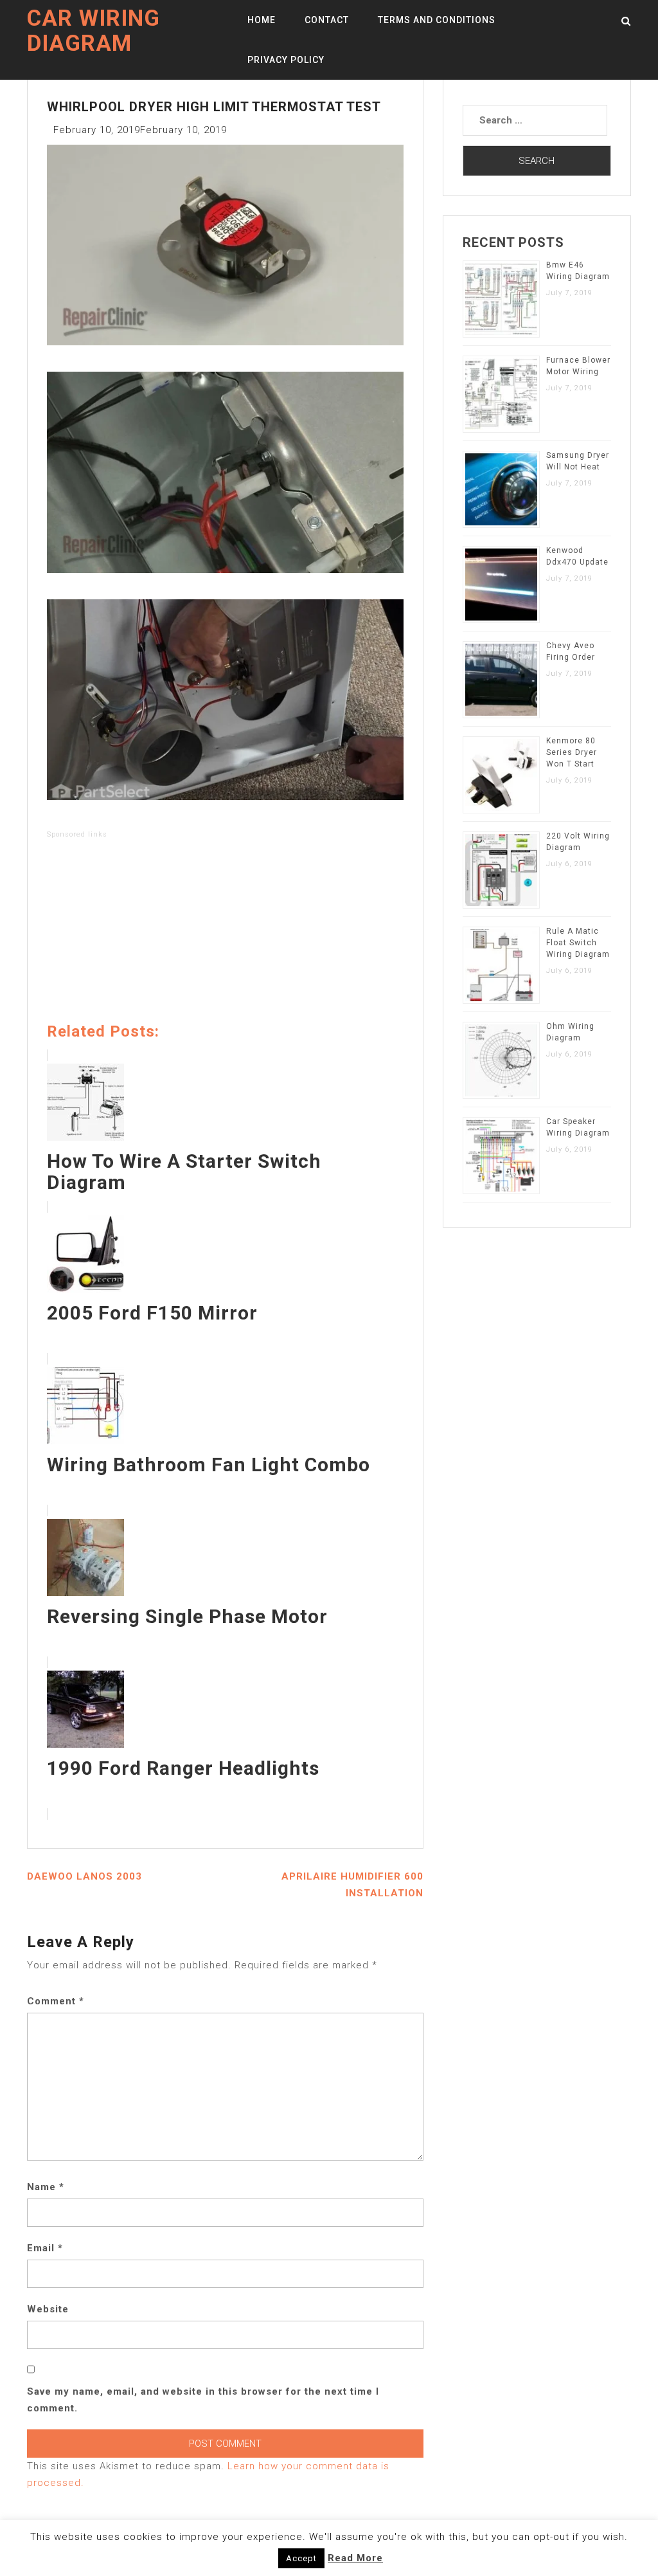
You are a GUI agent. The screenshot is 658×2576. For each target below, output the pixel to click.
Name (46, 2187)
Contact (327, 20)
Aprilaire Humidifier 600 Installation (352, 1885)
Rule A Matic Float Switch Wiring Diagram (578, 943)
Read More (355, 2558)
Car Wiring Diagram (93, 31)
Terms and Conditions (437, 20)
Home (262, 20)
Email (45, 2248)
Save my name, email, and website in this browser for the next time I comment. (203, 2400)
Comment (56, 2001)
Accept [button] (301, 2558)
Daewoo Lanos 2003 (84, 1876)
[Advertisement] (225, 933)
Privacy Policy (286, 60)
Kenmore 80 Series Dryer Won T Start (572, 752)
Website (48, 2309)
